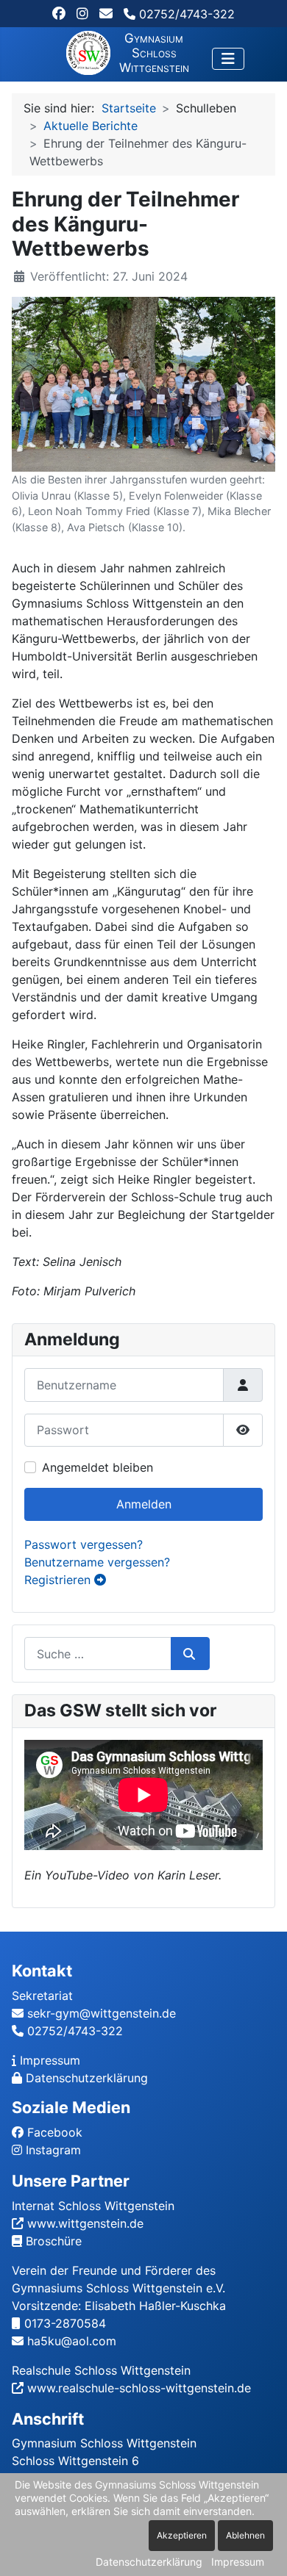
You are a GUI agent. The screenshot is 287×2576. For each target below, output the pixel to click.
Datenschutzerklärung (87, 2078)
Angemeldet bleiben (98, 1467)
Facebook (55, 2132)
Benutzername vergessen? (97, 1562)
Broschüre (54, 2241)
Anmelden (144, 1504)
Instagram (53, 2150)
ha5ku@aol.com (72, 2341)
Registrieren (59, 1580)
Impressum (50, 2060)
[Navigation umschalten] (228, 59)
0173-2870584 (65, 2323)
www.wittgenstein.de (85, 2223)
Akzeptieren (182, 2535)
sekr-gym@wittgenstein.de (102, 2013)
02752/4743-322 (185, 14)
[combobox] (98, 1654)
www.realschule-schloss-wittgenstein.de (139, 2388)
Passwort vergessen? (84, 1544)
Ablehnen (245, 2535)
